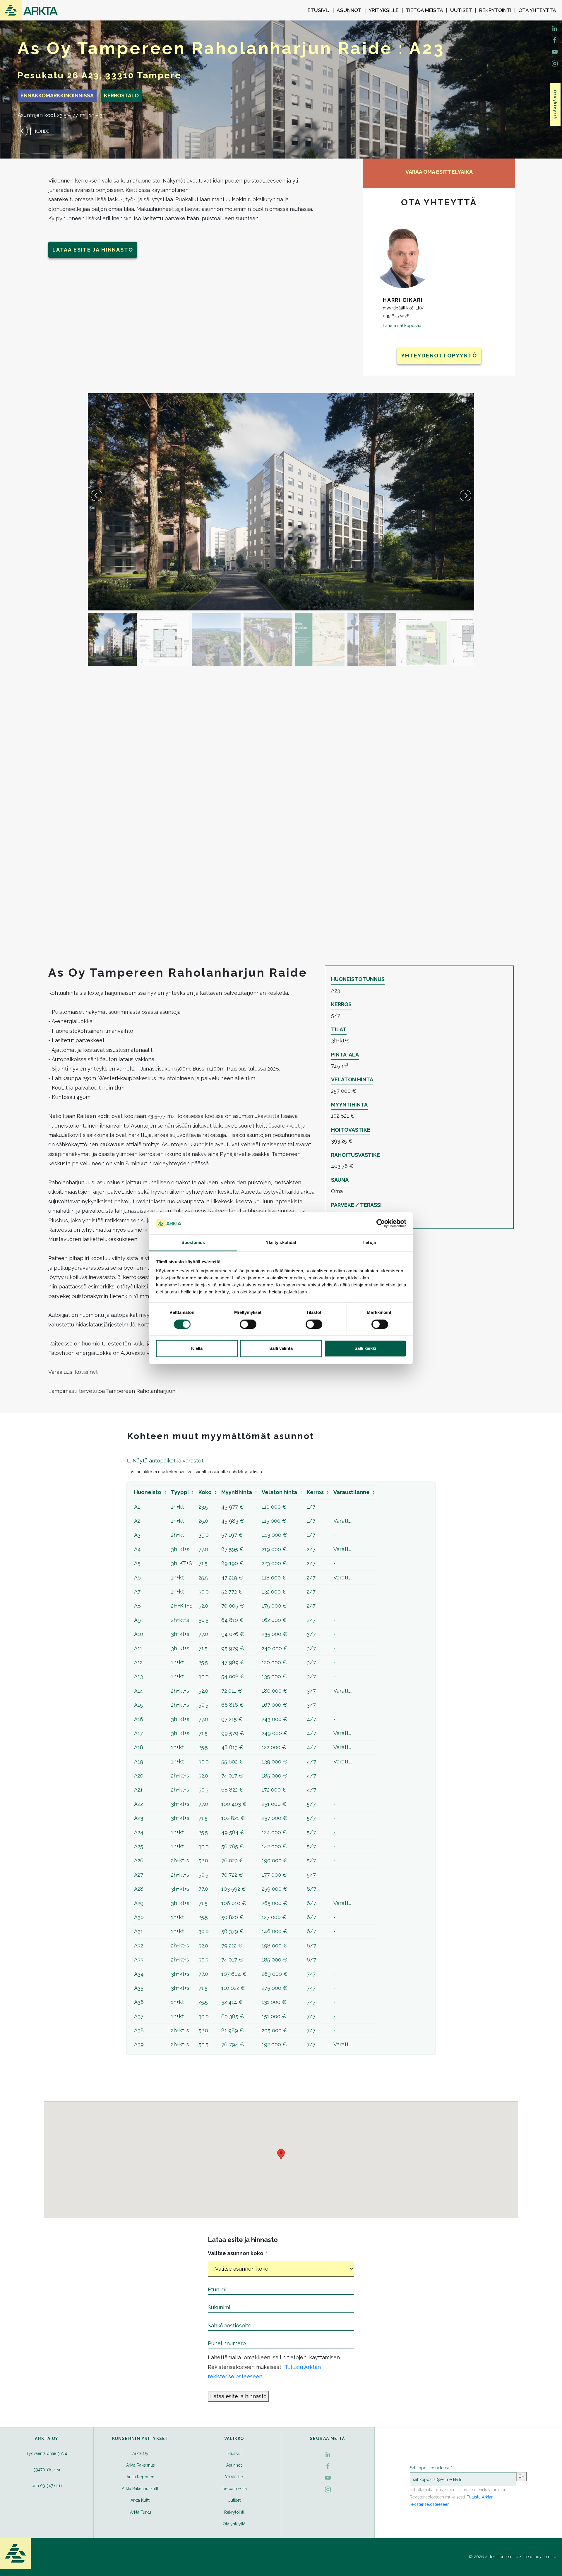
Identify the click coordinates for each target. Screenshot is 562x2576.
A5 (137, 1563)
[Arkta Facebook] (555, 28)
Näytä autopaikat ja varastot (168, 1461)
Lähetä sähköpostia (402, 325)
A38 (139, 2030)
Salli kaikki (365, 1349)
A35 (139, 1988)
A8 (137, 1606)
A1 (137, 1507)
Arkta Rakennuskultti (140, 2489)
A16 (139, 1719)
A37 (139, 2016)
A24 (139, 1832)
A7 (137, 1592)
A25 (139, 1846)
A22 (138, 1804)
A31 (138, 1931)
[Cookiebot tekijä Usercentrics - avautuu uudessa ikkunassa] (381, 1223)
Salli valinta (281, 1349)
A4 (137, 1549)
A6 (137, 1578)
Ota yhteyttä (537, 10)
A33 (139, 1960)
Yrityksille (384, 10)
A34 (139, 1974)
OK (521, 2476)
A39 (139, 2044)
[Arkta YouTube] (555, 51)
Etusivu (319, 10)
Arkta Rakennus (140, 2465)
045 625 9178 (396, 316)
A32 (139, 1946)
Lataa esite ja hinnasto (93, 250)
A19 (139, 1762)
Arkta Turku (140, 2512)
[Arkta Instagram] (555, 63)
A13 (138, 1676)
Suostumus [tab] (193, 1243)
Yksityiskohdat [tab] (281, 1243)
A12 (138, 1662)
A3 (137, 1535)
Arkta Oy (140, 2453)
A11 (138, 1648)
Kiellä (197, 1349)
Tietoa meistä (424, 10)
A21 (138, 1790)
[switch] (248, 1324)
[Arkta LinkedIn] (555, 39)
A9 (137, 1620)
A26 (139, 1860)
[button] (465, 495)
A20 (139, 1776)
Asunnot (349, 10)
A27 (139, 1875)
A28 (139, 1889)
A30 (139, 1917)
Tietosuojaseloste (539, 2557)
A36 (139, 2002)
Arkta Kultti (140, 2500)
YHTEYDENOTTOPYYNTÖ (439, 356)
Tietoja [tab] (369, 1243)
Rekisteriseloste (503, 2557)
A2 (137, 1521)
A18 (139, 1747)
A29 (139, 1903)
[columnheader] (150, 1492)
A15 (138, 1705)
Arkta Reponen (140, 2477)
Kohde (42, 131)
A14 (139, 1691)
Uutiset (461, 10)
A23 (139, 1818)
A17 (138, 1733)
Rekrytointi (495, 10)
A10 (139, 1634)
